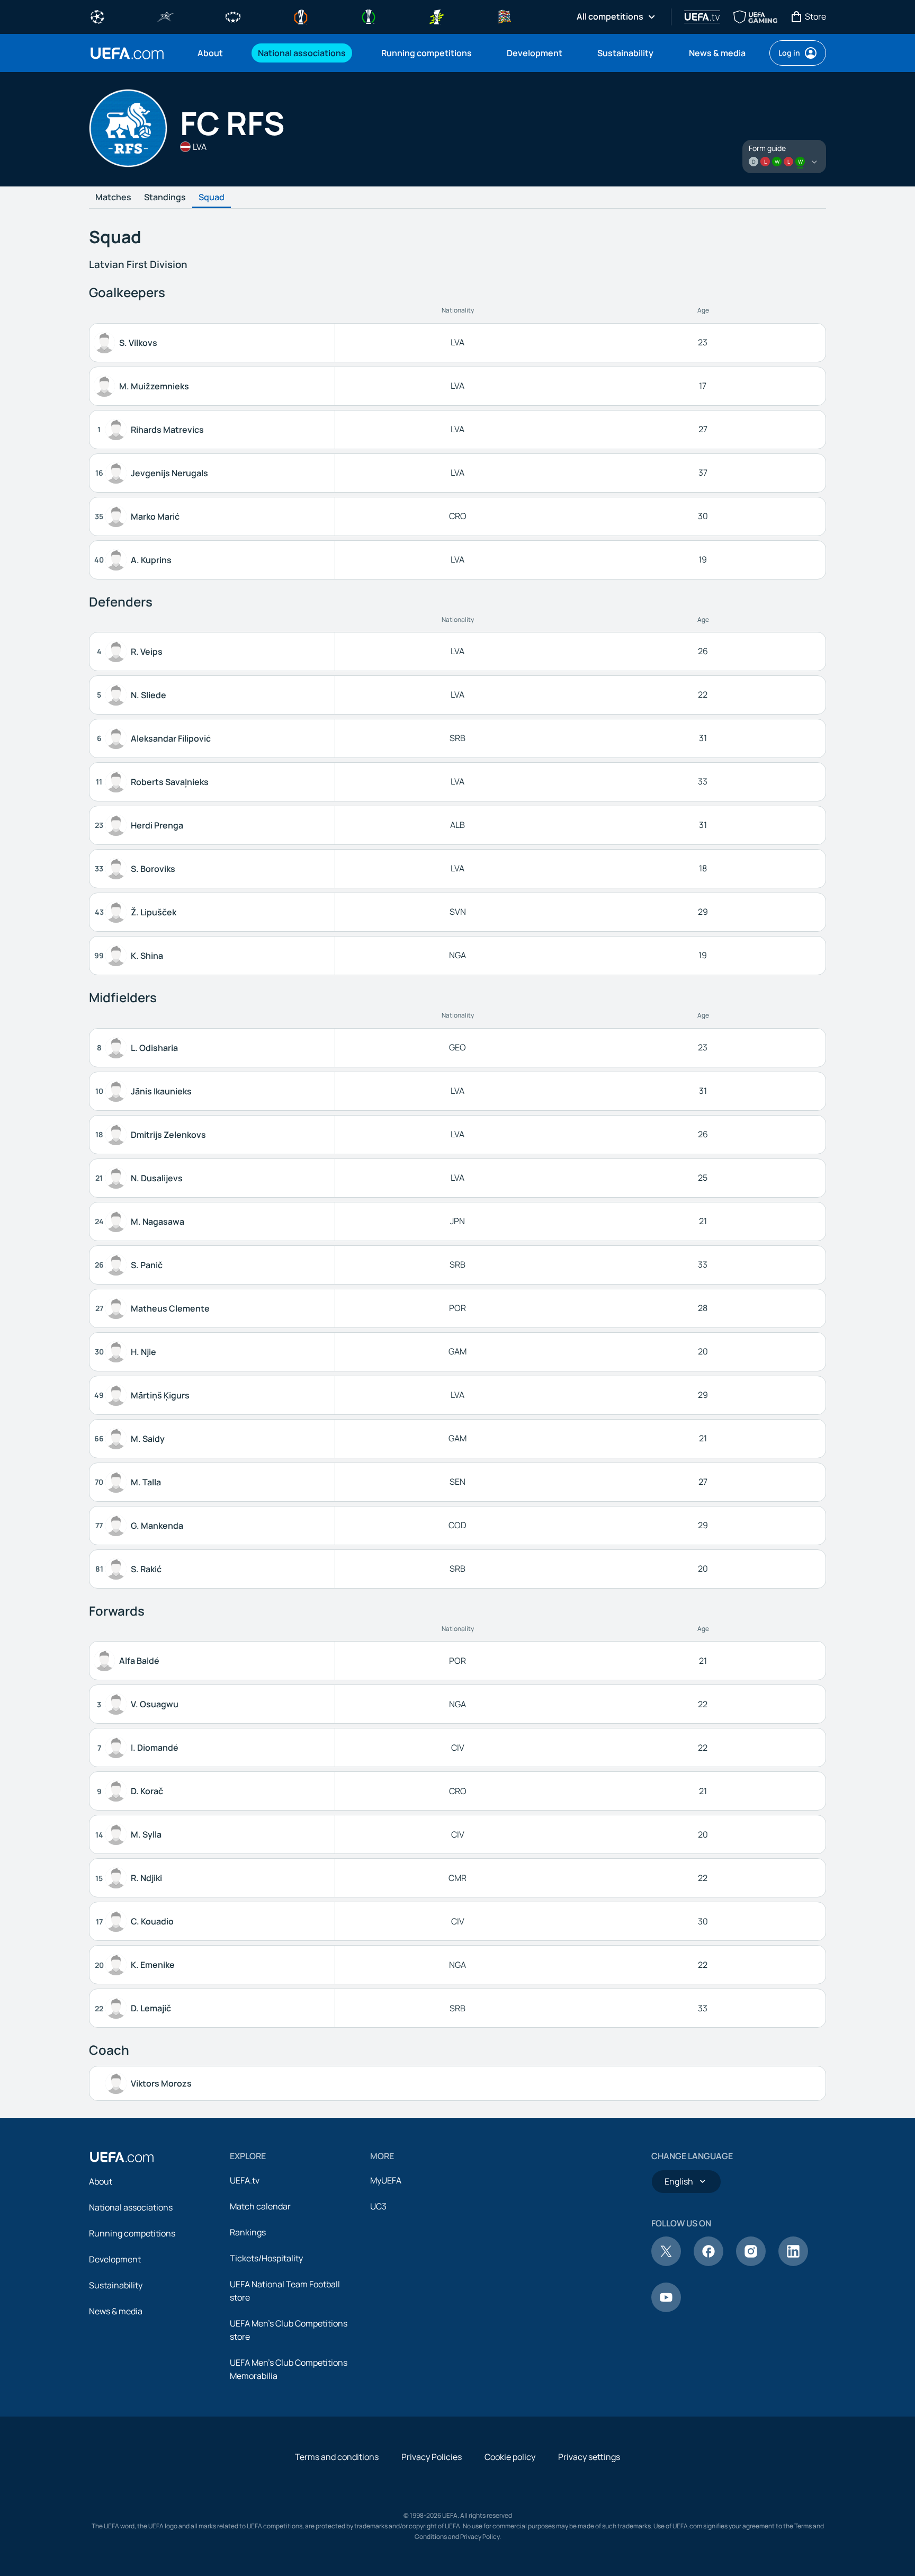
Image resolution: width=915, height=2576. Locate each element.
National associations (131, 2207)
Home (127, 53)
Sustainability (116, 2285)
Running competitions (132, 2233)
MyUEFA (386, 2180)
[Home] (122, 2157)
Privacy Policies (432, 2457)
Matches (113, 198)
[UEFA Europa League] (301, 16)
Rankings (248, 2232)
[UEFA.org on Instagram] (751, 2263)
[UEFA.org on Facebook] (708, 2263)
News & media (116, 2311)
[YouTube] (666, 2309)
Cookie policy (510, 2457)
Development (115, 2259)
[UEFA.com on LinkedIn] (793, 2263)
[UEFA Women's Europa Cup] (436, 16)
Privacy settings (589, 2457)
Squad (212, 198)
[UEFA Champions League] (97, 16)
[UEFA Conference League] (369, 16)
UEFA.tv (245, 2180)
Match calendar (260, 2206)
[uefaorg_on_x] (666, 2263)
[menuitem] (214, 53)
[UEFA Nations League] (504, 16)
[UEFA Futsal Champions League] (165, 16)
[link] (210, 53)
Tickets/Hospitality (266, 2258)
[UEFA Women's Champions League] (233, 16)
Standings (165, 198)
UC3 (378, 2206)
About (101, 2181)
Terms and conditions (337, 2457)
